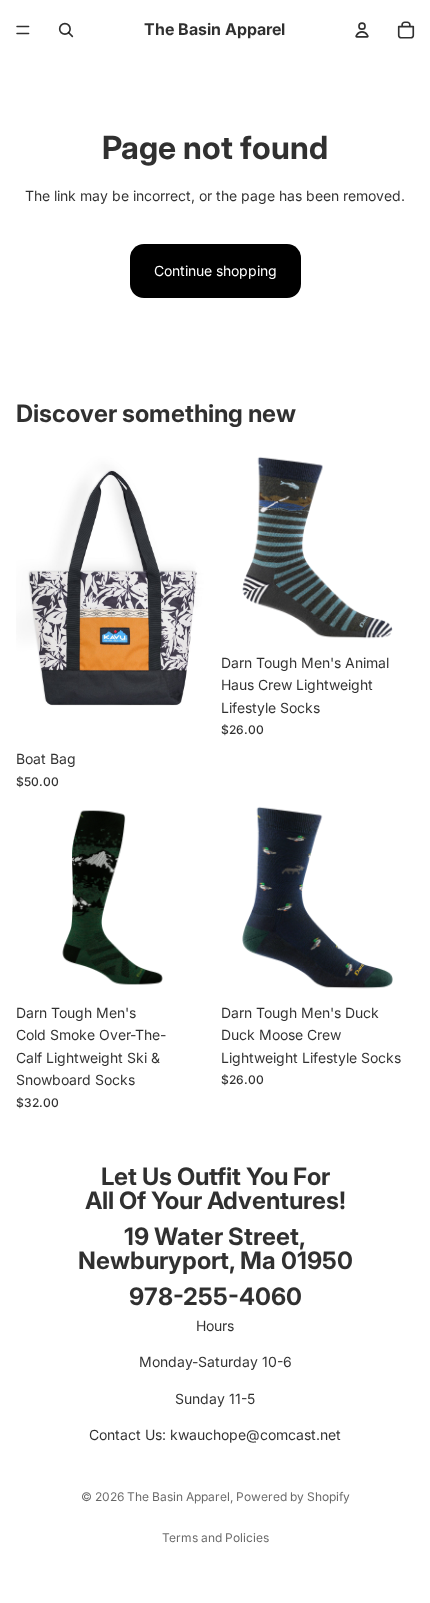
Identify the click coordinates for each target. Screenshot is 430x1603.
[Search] (66, 30)
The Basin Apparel (178, 1496)
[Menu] (23, 30)
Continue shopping (215, 270)
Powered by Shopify (293, 1496)
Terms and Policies (215, 1537)
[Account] (362, 30)
